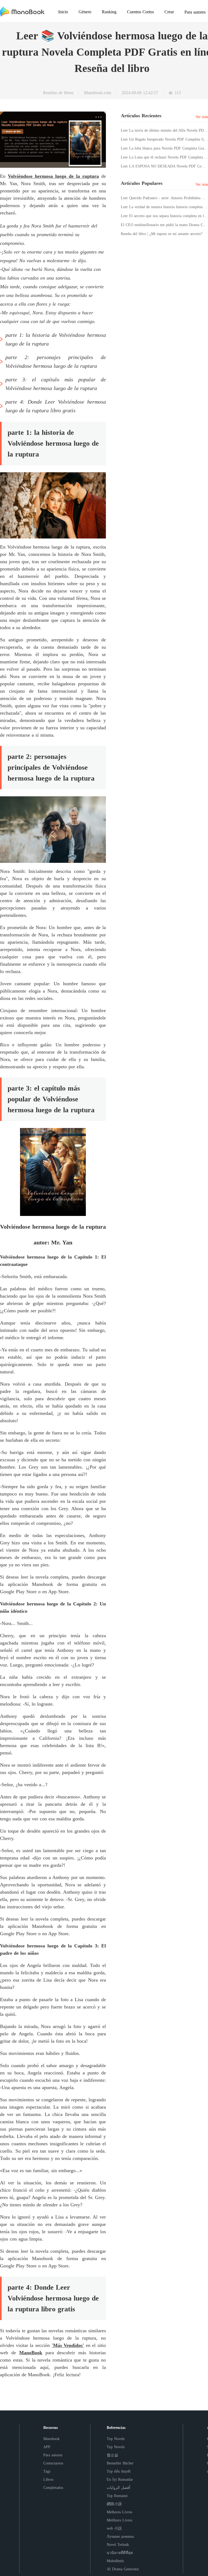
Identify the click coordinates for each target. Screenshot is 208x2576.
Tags (47, 2471)
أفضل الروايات (118, 2488)
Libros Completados (53, 2484)
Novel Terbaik (118, 2545)
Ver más (202, 117)
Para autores (53, 2455)
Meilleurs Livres (119, 2520)
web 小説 (114, 2528)
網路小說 (114, 2504)
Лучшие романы (120, 2537)
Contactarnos (53, 2463)
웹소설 (112, 2455)
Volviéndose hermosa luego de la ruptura (53, 176)
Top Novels (116, 2439)
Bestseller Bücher (120, 2463)
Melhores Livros (119, 2512)
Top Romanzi (117, 2496)
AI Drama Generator (123, 2569)
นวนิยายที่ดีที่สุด (120, 2553)
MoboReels (115, 2561)
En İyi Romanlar (120, 2480)
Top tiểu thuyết (119, 2471)
